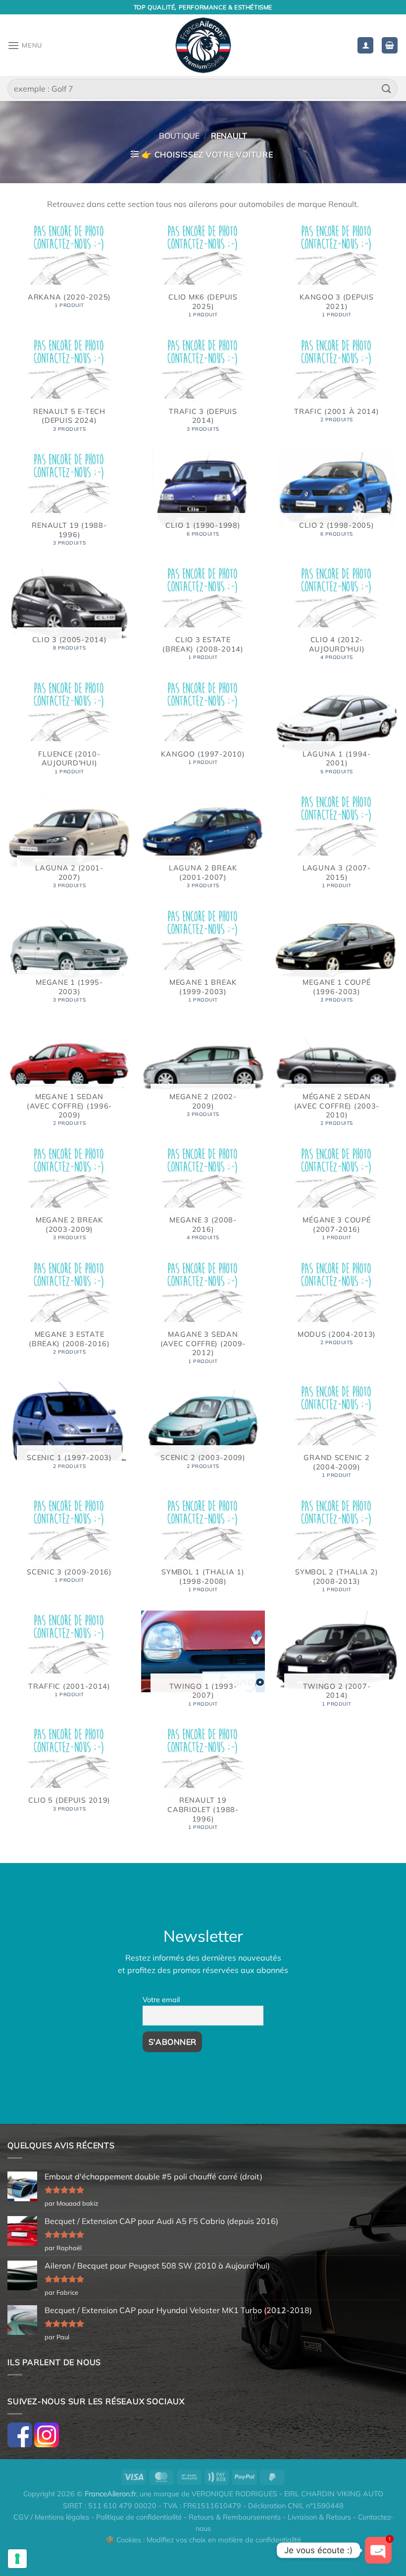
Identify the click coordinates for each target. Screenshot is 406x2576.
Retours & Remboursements (235, 2517)
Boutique (179, 136)
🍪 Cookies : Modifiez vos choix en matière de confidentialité (203, 2540)
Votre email (161, 2000)
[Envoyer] (387, 88)
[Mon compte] (365, 45)
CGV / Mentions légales (51, 2517)
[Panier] (390, 45)
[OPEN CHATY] (378, 2550)
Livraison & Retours (319, 2517)
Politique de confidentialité (139, 2517)
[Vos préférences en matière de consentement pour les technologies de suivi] (17, 2559)
